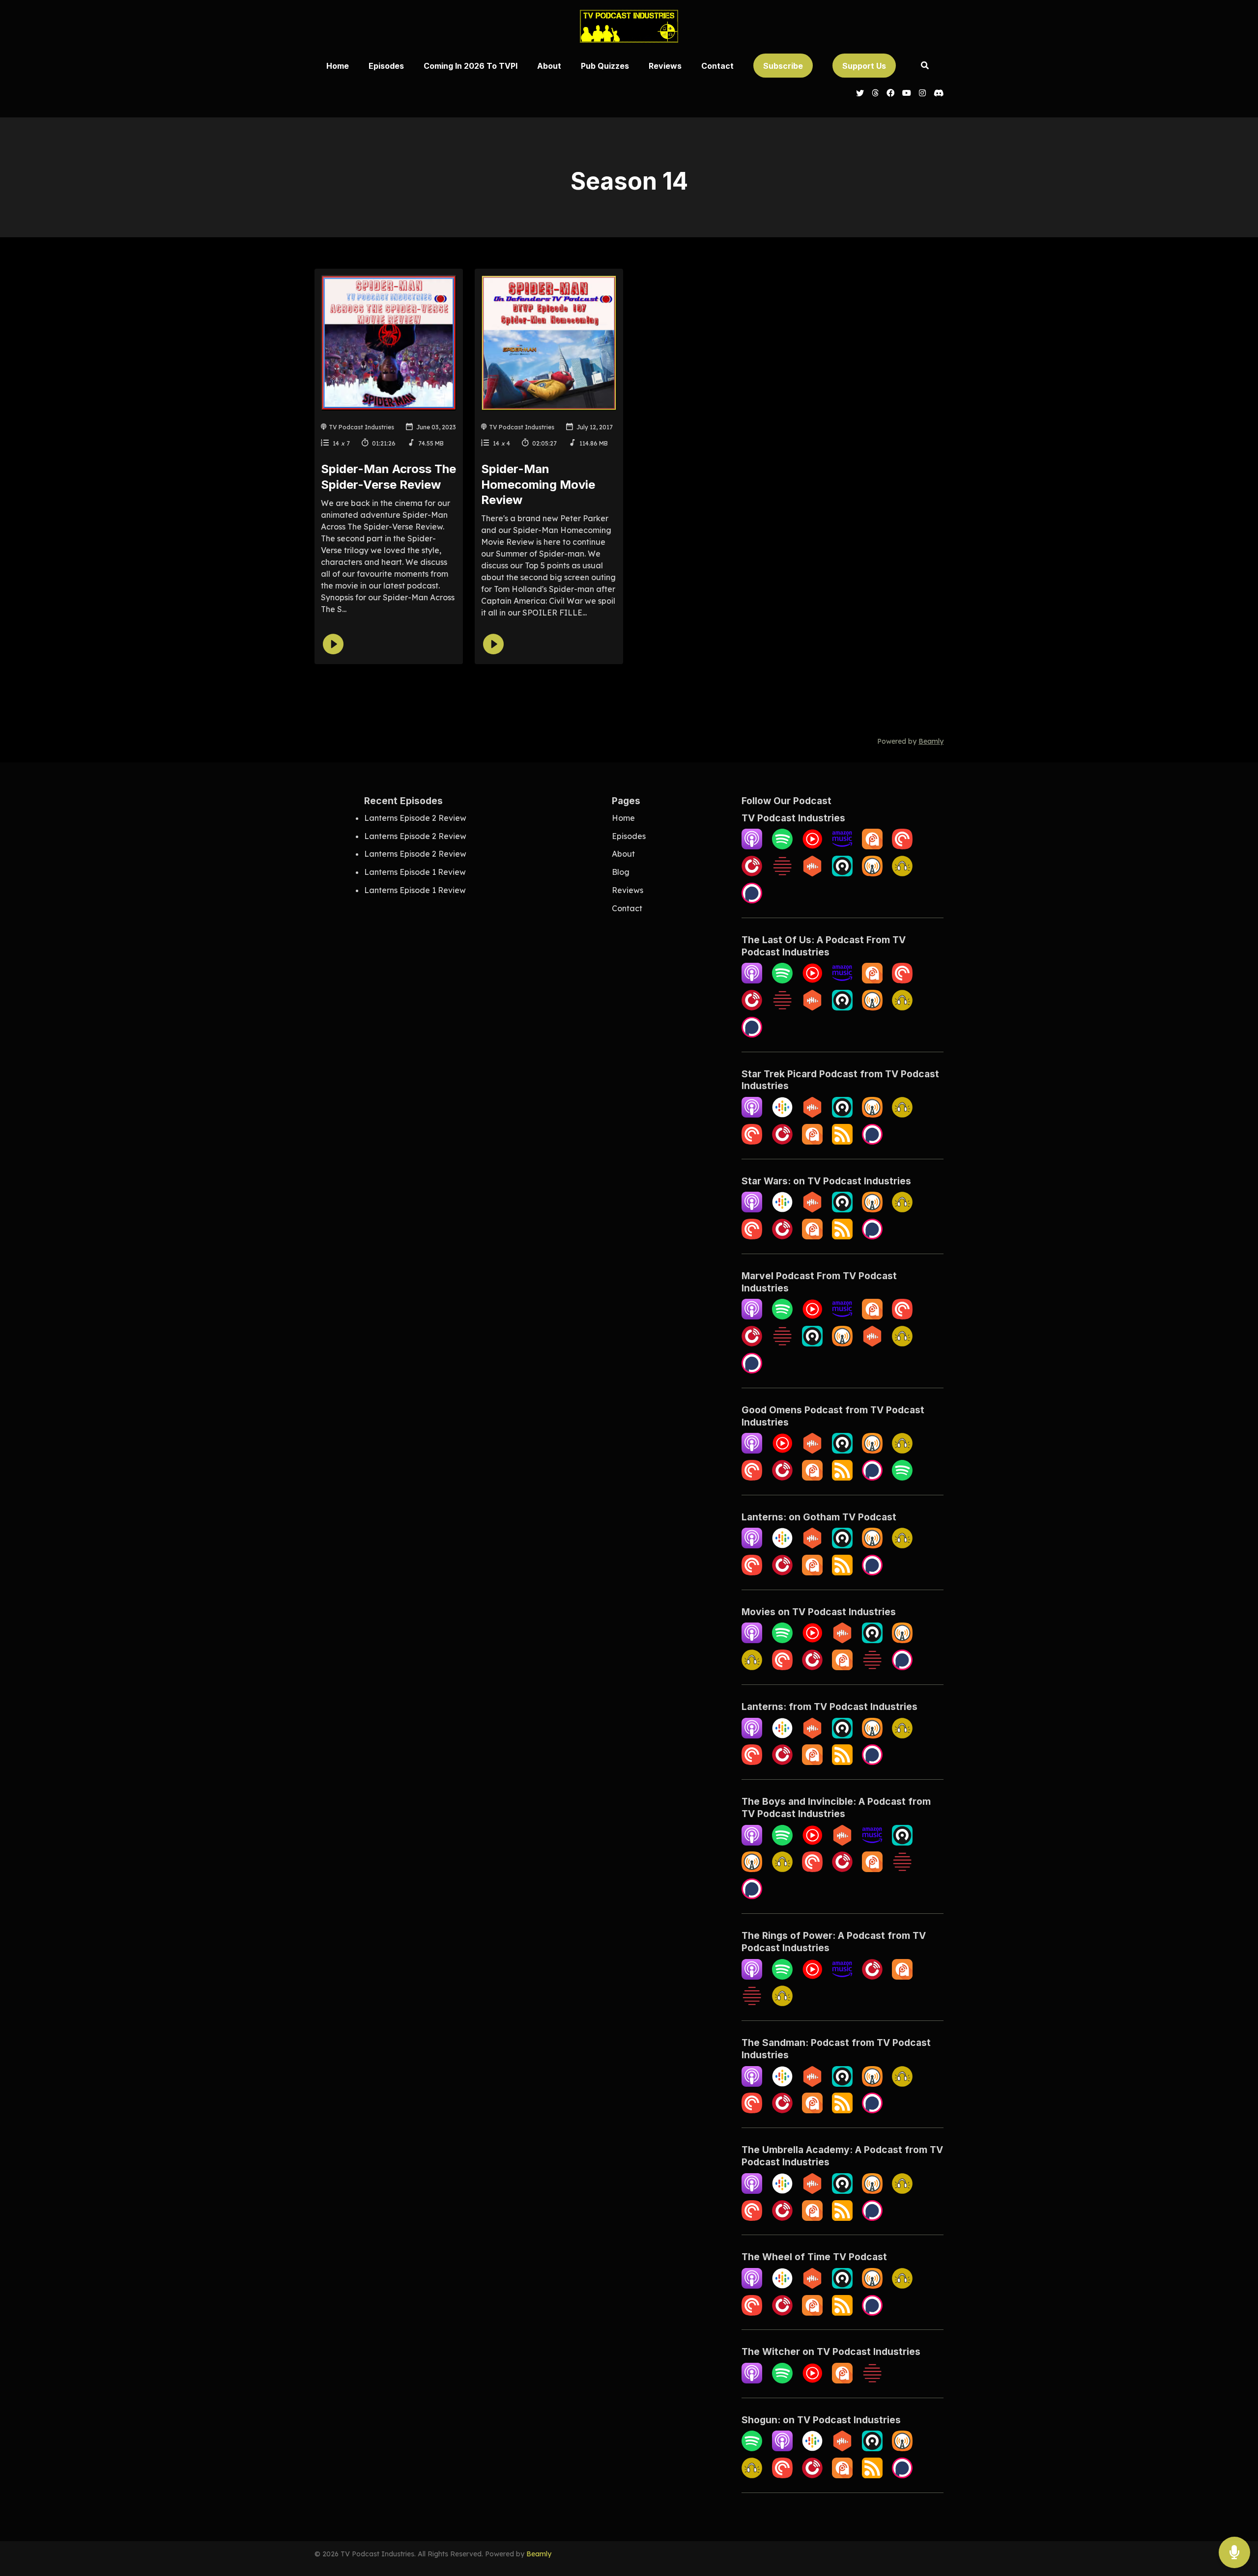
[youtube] (907, 94)
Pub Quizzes (605, 66)
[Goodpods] (902, 873)
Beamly (539, 2554)
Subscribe (783, 66)
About (549, 66)
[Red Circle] (782, 873)
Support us (864, 66)
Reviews (665, 66)
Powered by (910, 741)
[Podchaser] (752, 900)
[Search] (925, 66)
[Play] (333, 644)
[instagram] (922, 94)
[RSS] (842, 1142)
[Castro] (842, 873)
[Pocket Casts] (752, 1142)
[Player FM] (782, 1142)
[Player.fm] (752, 873)
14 (336, 443)
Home (338, 66)
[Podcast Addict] (872, 846)
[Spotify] (782, 846)
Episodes (386, 66)
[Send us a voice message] (1234, 2553)
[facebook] (890, 94)
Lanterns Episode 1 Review (415, 872)
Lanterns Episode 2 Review (415, 818)
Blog (621, 872)
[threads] (875, 94)
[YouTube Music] (812, 846)
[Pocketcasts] (902, 846)
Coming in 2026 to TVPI (471, 66)
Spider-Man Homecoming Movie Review (538, 484)
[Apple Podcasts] (752, 846)
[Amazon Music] (842, 846)
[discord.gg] (937, 94)
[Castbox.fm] (812, 873)
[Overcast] (872, 873)
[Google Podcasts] (782, 1115)
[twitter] (860, 94)
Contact (717, 66)
